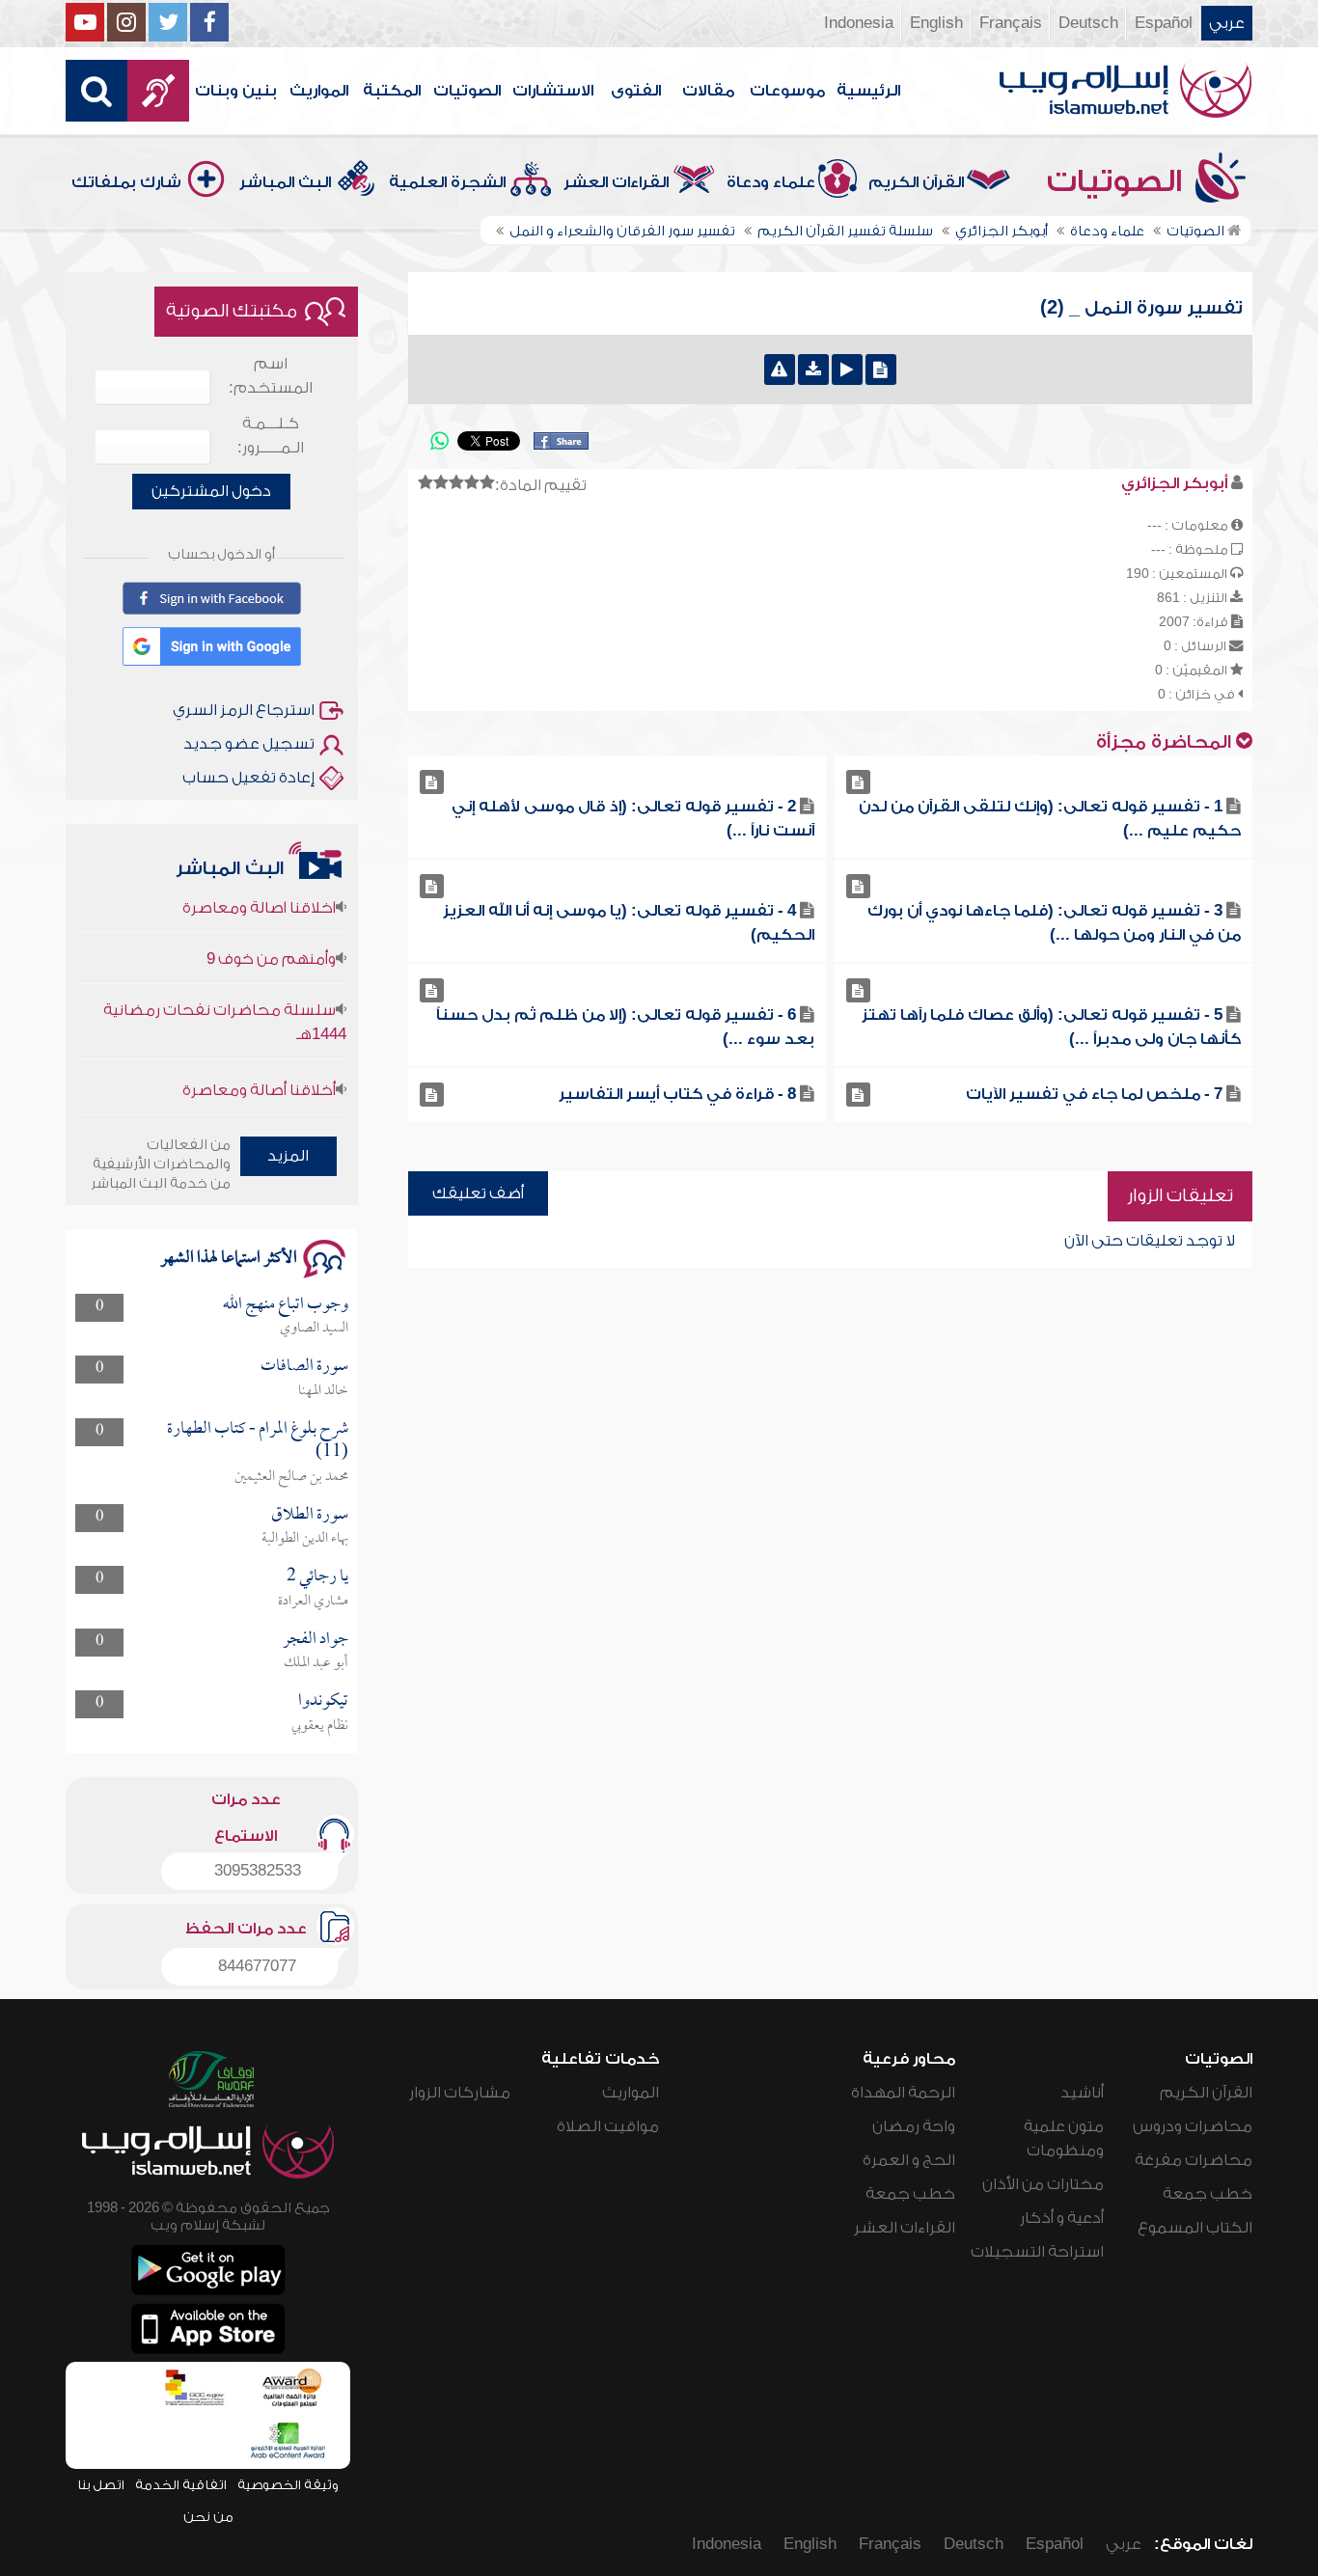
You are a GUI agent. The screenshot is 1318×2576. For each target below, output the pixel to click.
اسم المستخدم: (271, 376)
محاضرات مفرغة (1194, 2160)
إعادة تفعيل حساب (248, 778)
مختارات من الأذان (1043, 2184)
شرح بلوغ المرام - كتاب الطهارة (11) (258, 1441)
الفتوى (636, 91)
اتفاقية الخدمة (181, 2485)
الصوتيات (467, 91)
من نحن (208, 2517)
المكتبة (392, 91)
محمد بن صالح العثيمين (291, 1477)
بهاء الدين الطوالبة (305, 1539)
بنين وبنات (236, 91)
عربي (1227, 23)
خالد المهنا (323, 1391)
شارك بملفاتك (126, 182)
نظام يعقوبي (320, 1726)
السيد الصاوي (314, 1329)
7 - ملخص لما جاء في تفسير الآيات (1094, 1094)
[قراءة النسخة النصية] (881, 370)
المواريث (319, 91)
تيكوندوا (323, 1701)
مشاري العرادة (313, 1602)
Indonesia (859, 23)
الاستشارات (553, 91)
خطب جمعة (1208, 2194)
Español (1164, 23)
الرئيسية (868, 91)
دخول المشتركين (211, 491)
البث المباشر (285, 182)
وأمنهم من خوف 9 (271, 930)
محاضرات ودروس (1193, 2126)
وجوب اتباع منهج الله (286, 1305)
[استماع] (847, 370)
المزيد (288, 1156)
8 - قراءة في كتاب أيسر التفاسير (677, 1094)
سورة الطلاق (310, 1515)
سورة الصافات (304, 1367)
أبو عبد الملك (316, 1663)
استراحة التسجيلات (1037, 2252)
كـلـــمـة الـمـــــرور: (271, 436)
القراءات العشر (616, 182)
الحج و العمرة (909, 2160)
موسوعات (787, 91)
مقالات (708, 91)
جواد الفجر (316, 1640)
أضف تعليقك (478, 1193)
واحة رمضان (914, 2126)
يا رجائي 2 (317, 1577)
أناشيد (1082, 2093)
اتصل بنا (101, 2485)
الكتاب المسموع (1195, 2228)
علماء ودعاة (771, 182)
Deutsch (1088, 23)
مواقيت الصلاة (608, 2126)
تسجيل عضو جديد (249, 744)
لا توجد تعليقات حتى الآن (1150, 1241)
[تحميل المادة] (813, 370)
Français (1011, 23)
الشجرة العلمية (447, 182)
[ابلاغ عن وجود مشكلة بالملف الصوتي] (780, 370)
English (936, 23)
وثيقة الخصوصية (288, 2485)
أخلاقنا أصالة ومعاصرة (259, 1061)
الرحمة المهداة (903, 2093)
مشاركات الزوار (460, 2093)
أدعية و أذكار (1062, 2218)
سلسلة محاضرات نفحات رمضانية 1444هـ (224, 993)
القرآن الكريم (916, 182)
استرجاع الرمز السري (244, 710)
